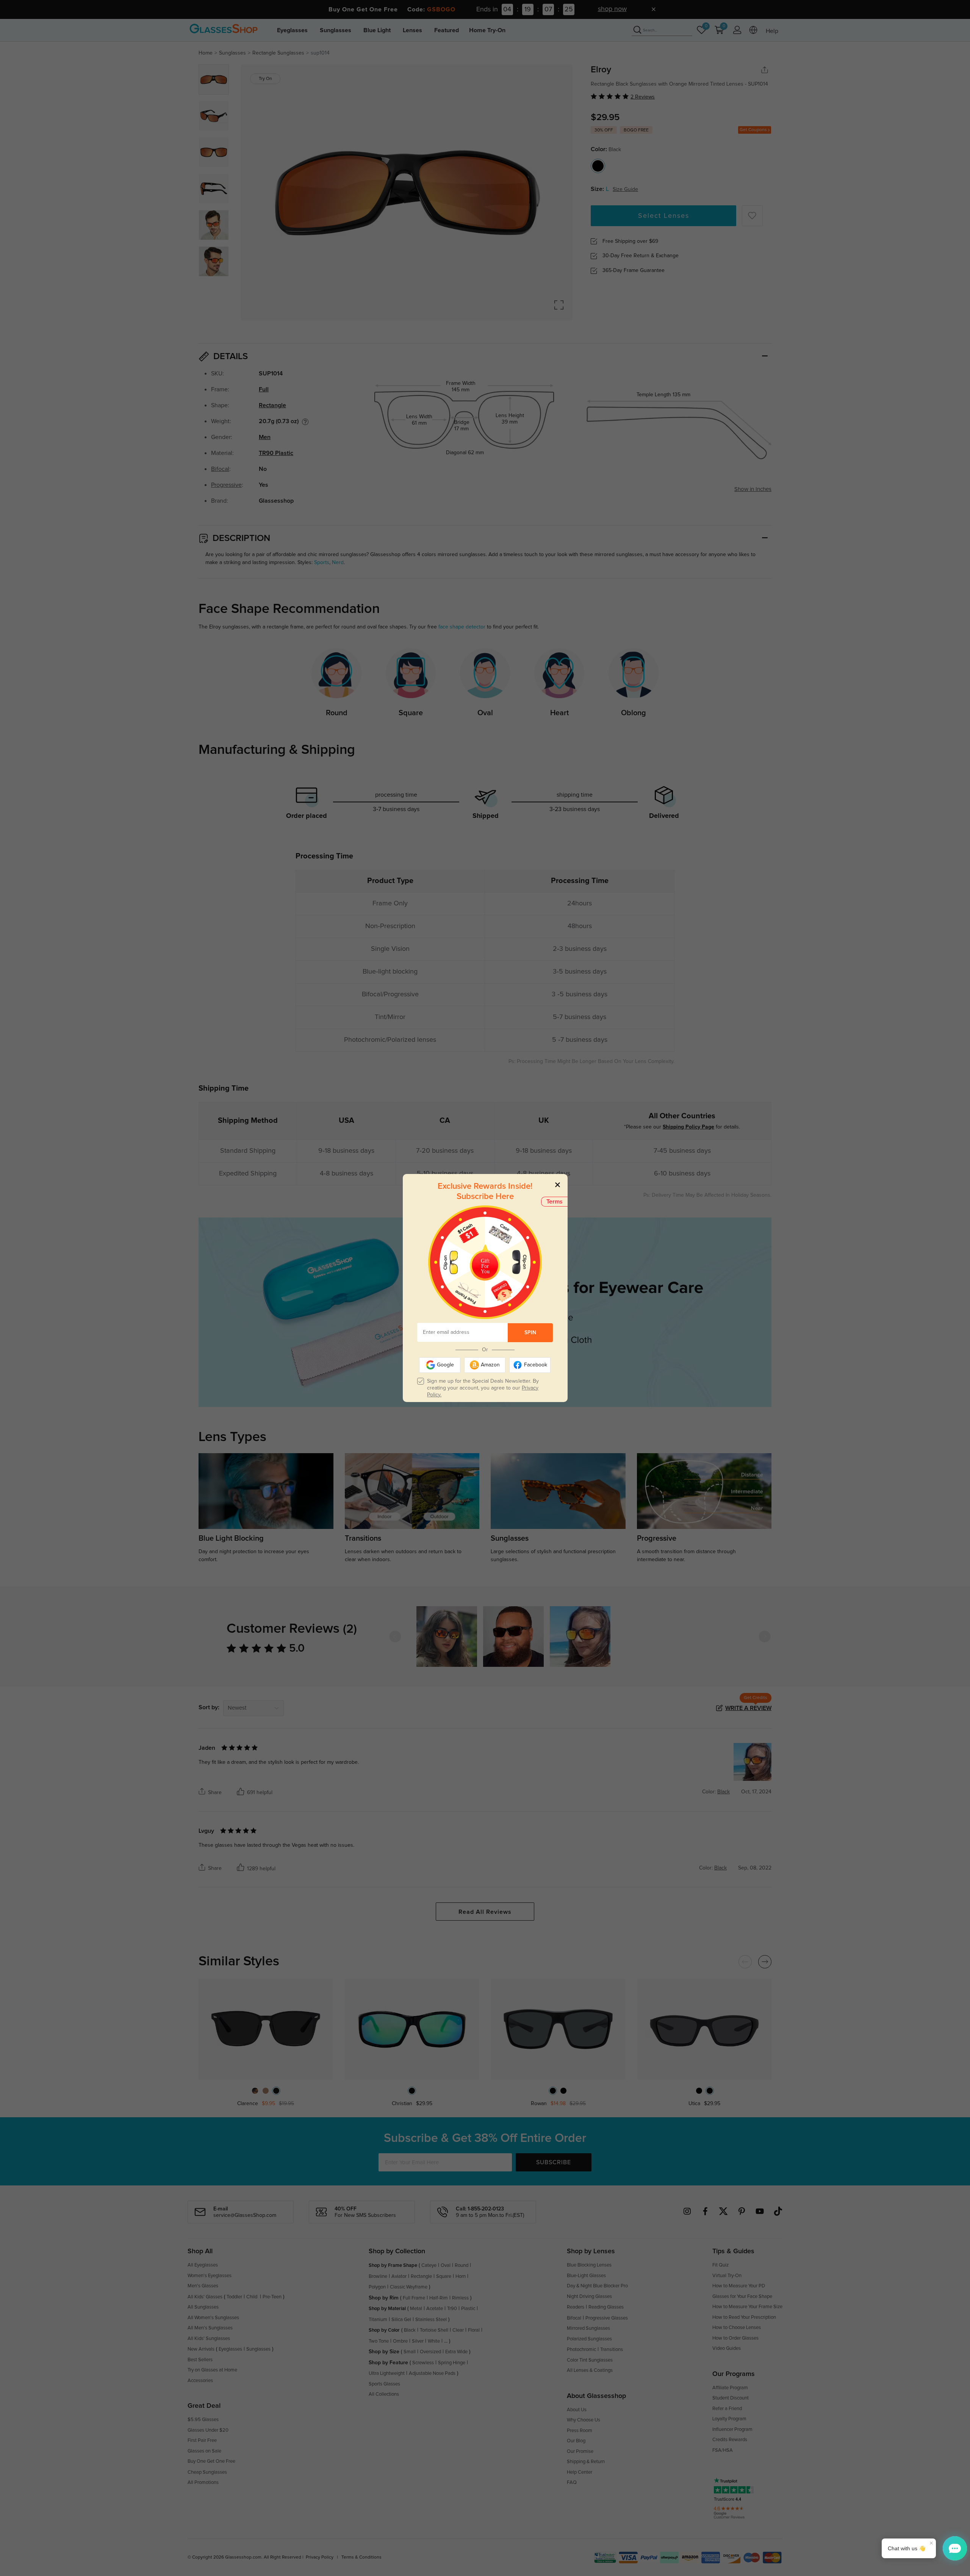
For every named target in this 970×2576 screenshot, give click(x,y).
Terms (555, 1202)
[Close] (558, 1184)
